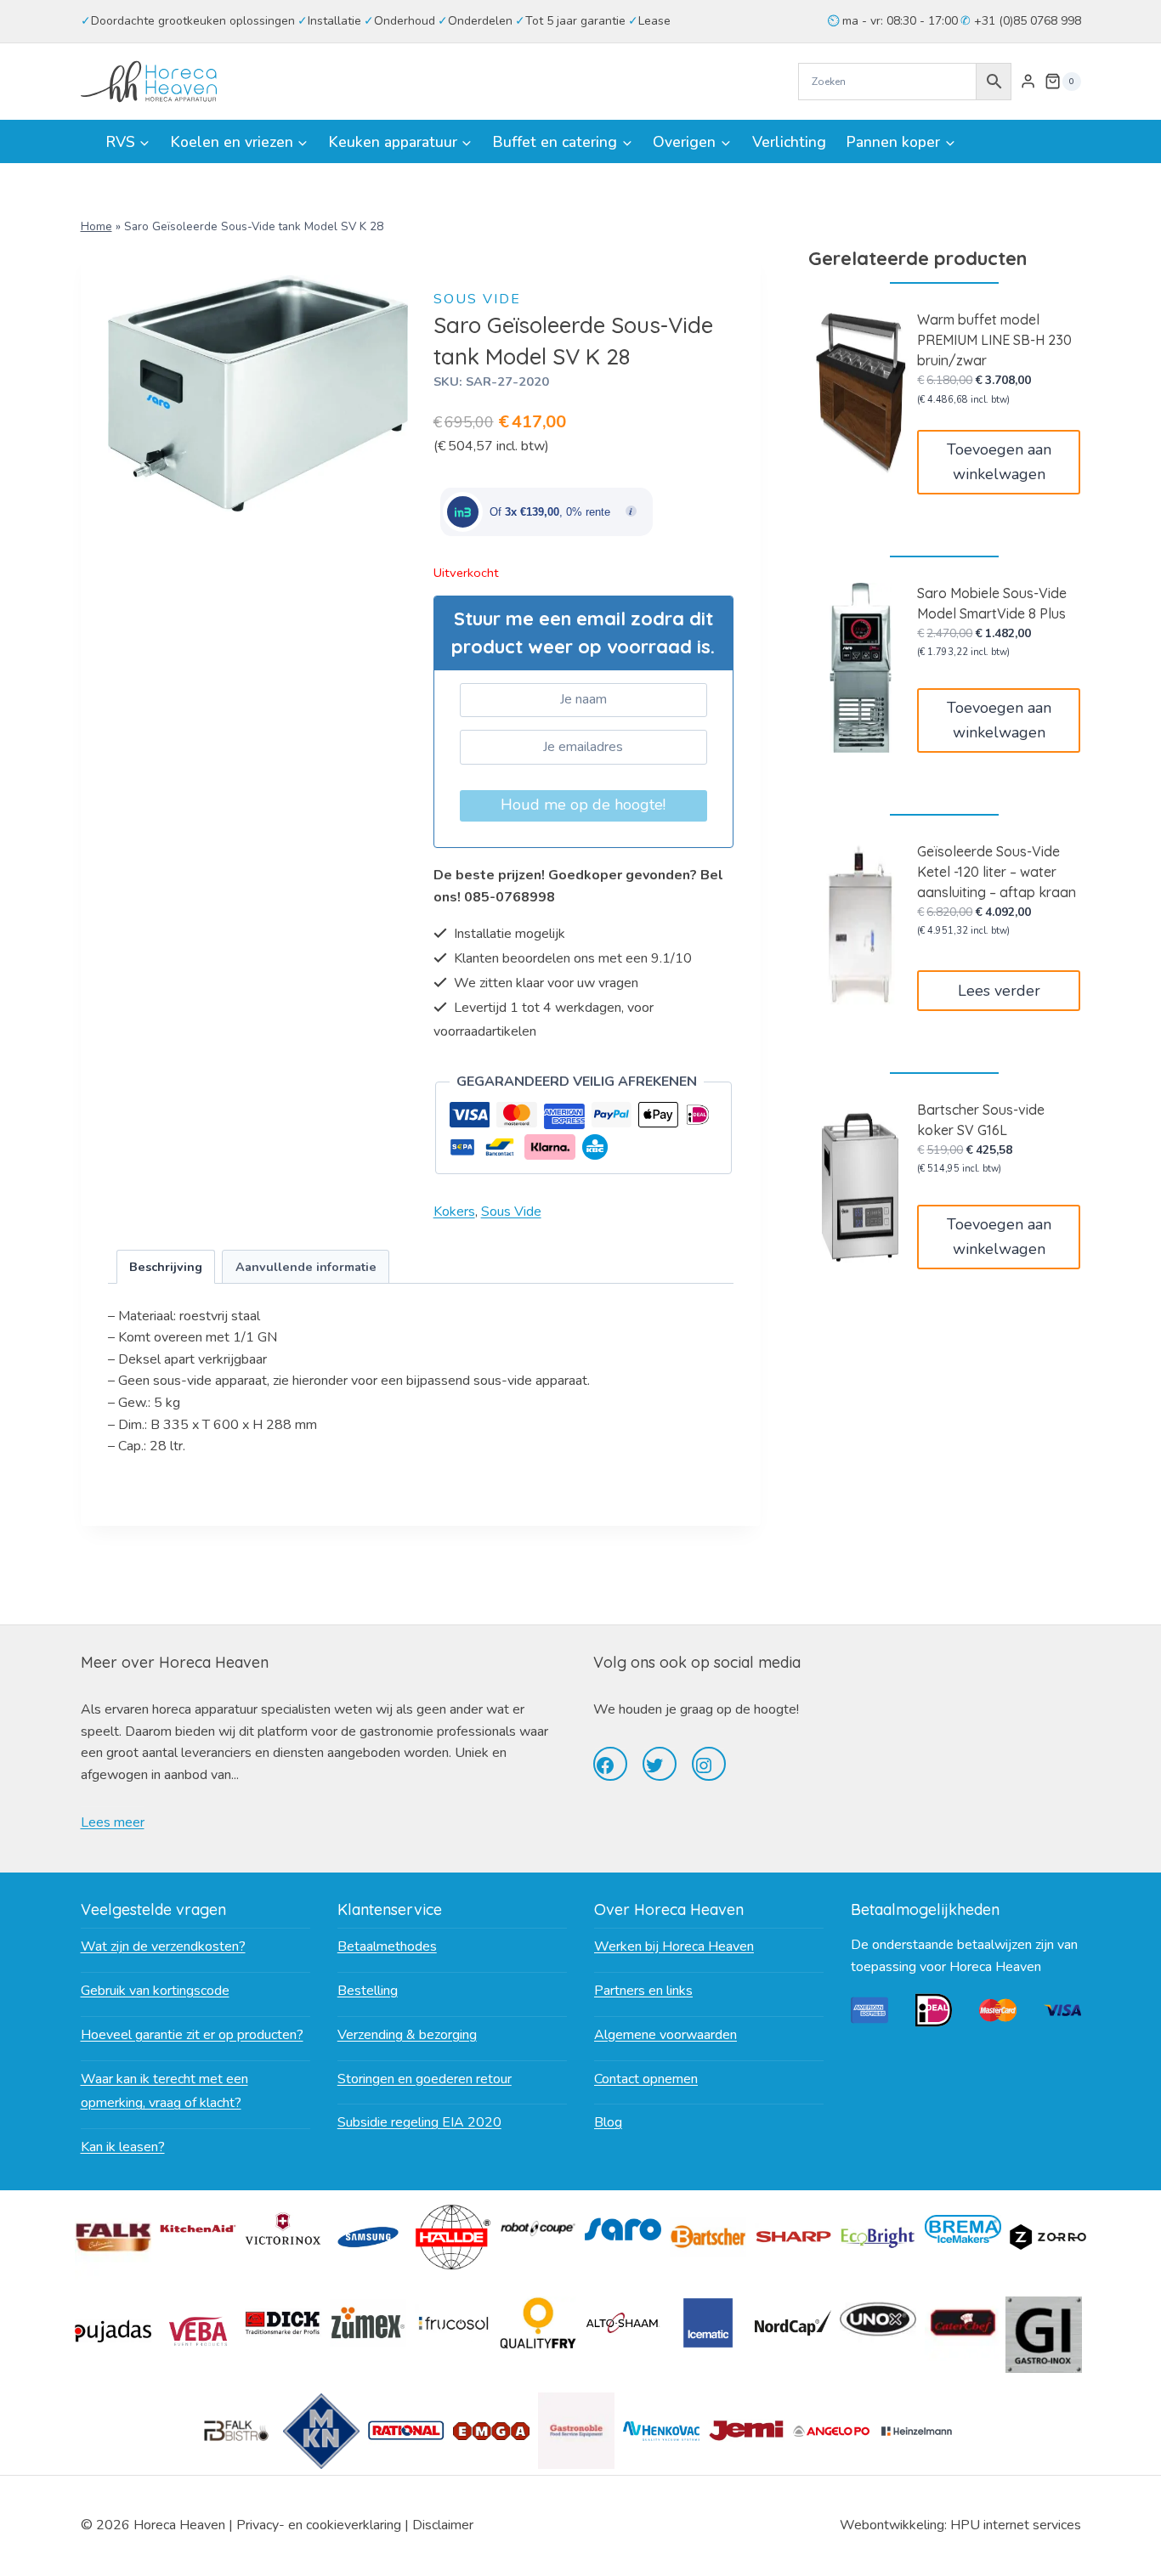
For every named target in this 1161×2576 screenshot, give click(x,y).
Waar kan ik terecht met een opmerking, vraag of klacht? (164, 2091)
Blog (608, 2122)
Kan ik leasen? (123, 2147)
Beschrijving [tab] (166, 1267)
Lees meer (113, 1822)
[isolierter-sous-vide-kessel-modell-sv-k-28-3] (258, 393)
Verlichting (789, 142)
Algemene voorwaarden (665, 2035)
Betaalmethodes (387, 1946)
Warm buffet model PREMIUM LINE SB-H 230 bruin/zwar (994, 340)
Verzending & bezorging (407, 2035)
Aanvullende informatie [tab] (306, 1267)
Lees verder (999, 991)
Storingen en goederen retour (425, 2079)
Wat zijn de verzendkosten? (163, 1946)
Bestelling (368, 1991)
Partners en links (643, 1991)
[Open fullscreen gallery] (391, 494)
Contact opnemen (646, 2079)
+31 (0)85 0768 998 (1026, 21)
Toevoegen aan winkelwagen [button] (999, 462)
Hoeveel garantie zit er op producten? (192, 2035)
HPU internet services (1016, 2525)
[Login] (1028, 82)
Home (96, 226)
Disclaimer (443, 2525)
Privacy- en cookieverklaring (319, 2525)
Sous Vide (477, 299)
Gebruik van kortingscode (155, 1991)
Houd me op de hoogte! (583, 805)
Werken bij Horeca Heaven (674, 1946)
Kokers (454, 1212)
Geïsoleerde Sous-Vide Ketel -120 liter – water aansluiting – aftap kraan (997, 872)
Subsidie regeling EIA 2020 (419, 2122)
